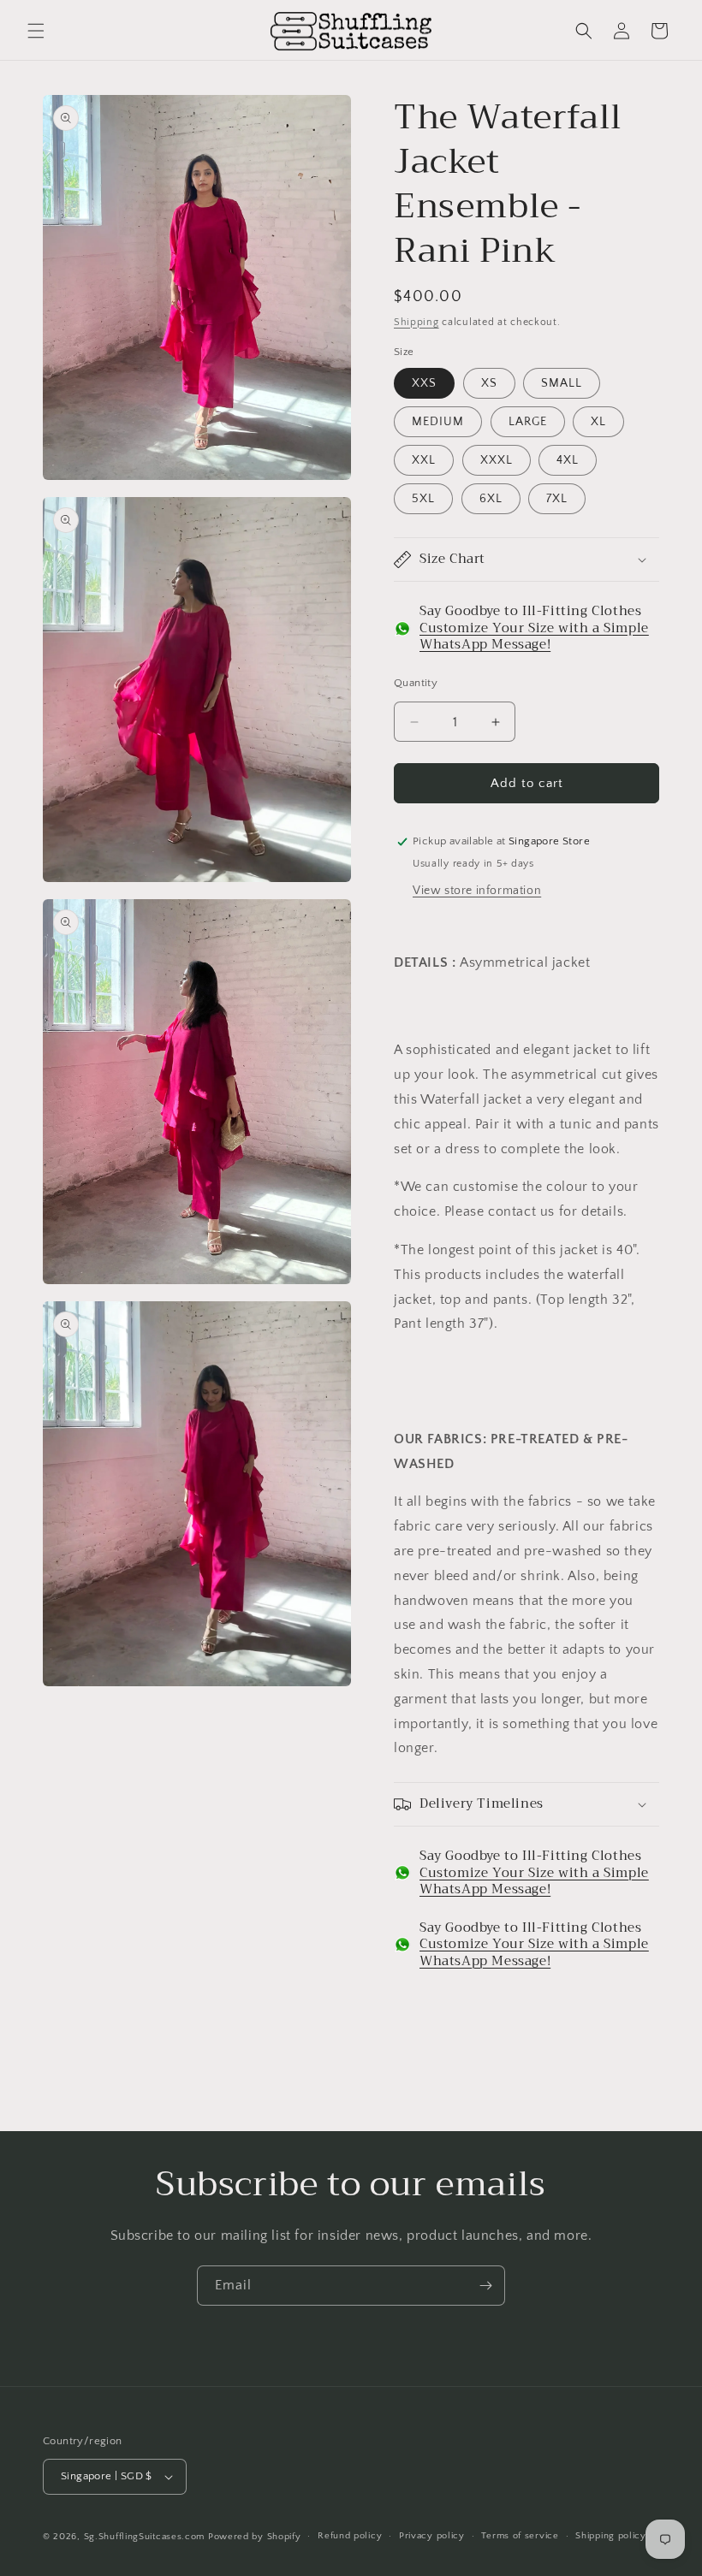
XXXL (497, 460)
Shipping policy (611, 2536)
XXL (424, 460)
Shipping (416, 322)
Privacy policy (432, 2536)
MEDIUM (438, 422)
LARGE (528, 422)
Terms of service (520, 2536)
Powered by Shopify (255, 2537)
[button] (36, 31)
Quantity (416, 683)
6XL (491, 499)
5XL (423, 499)
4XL (568, 460)
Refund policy (350, 2536)
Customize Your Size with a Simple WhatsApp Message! (534, 637)
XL (598, 422)
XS (489, 383)
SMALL (562, 383)
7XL (557, 499)
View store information (477, 891)
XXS (424, 383)
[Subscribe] (485, 2286)
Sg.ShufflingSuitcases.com (145, 2537)
